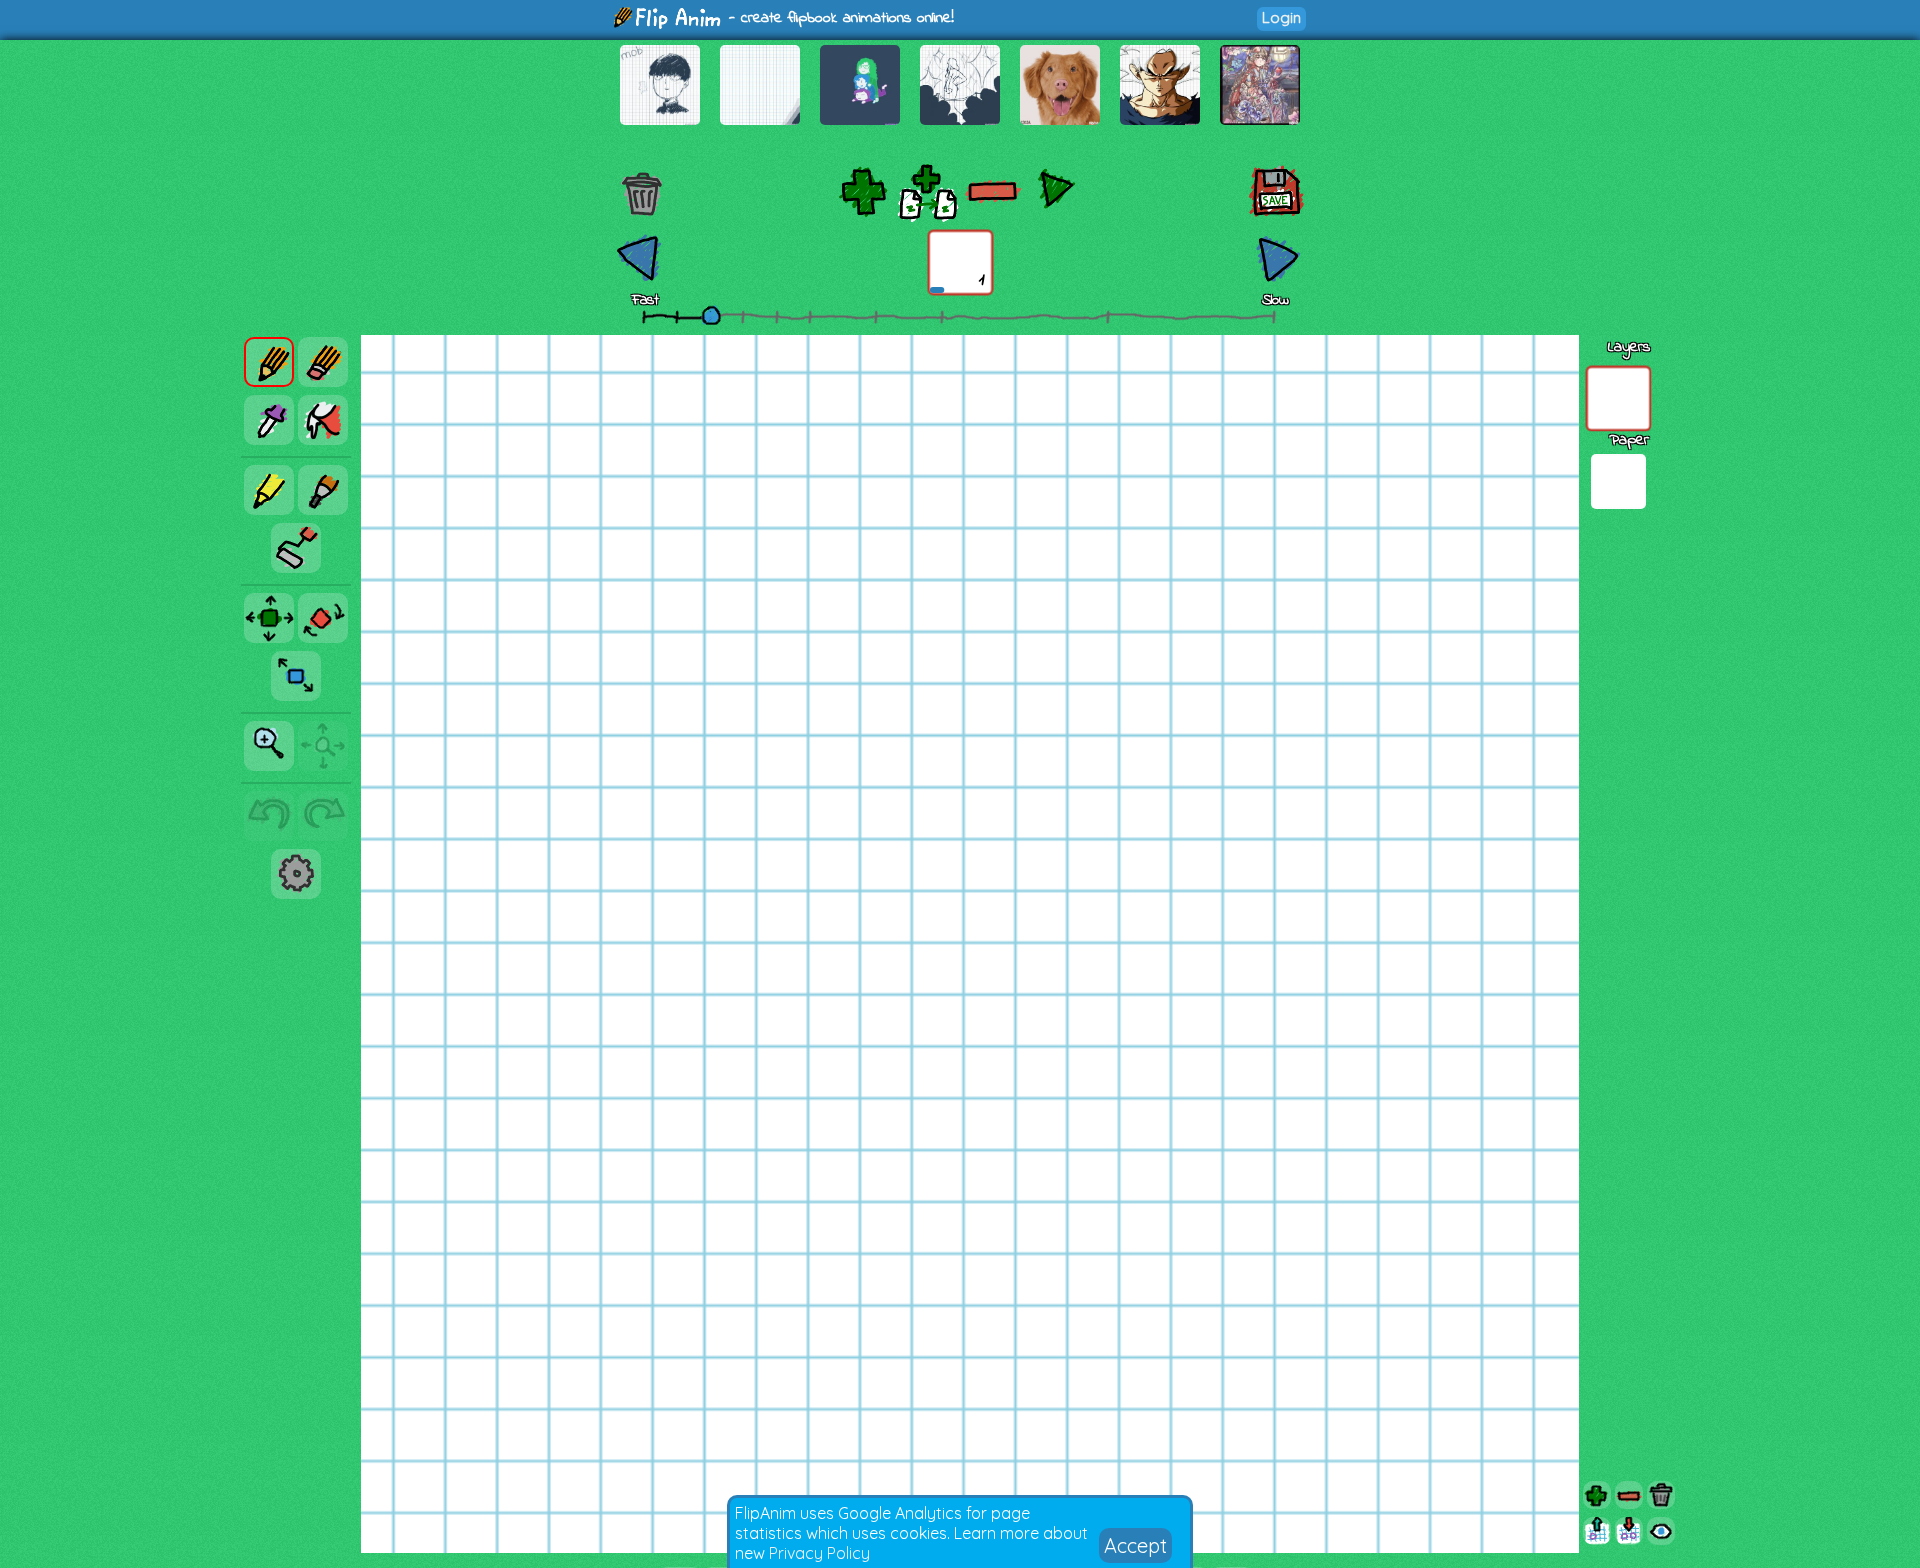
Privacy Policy (819, 1553)
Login (1281, 17)
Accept (1135, 1545)
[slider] (711, 315)
